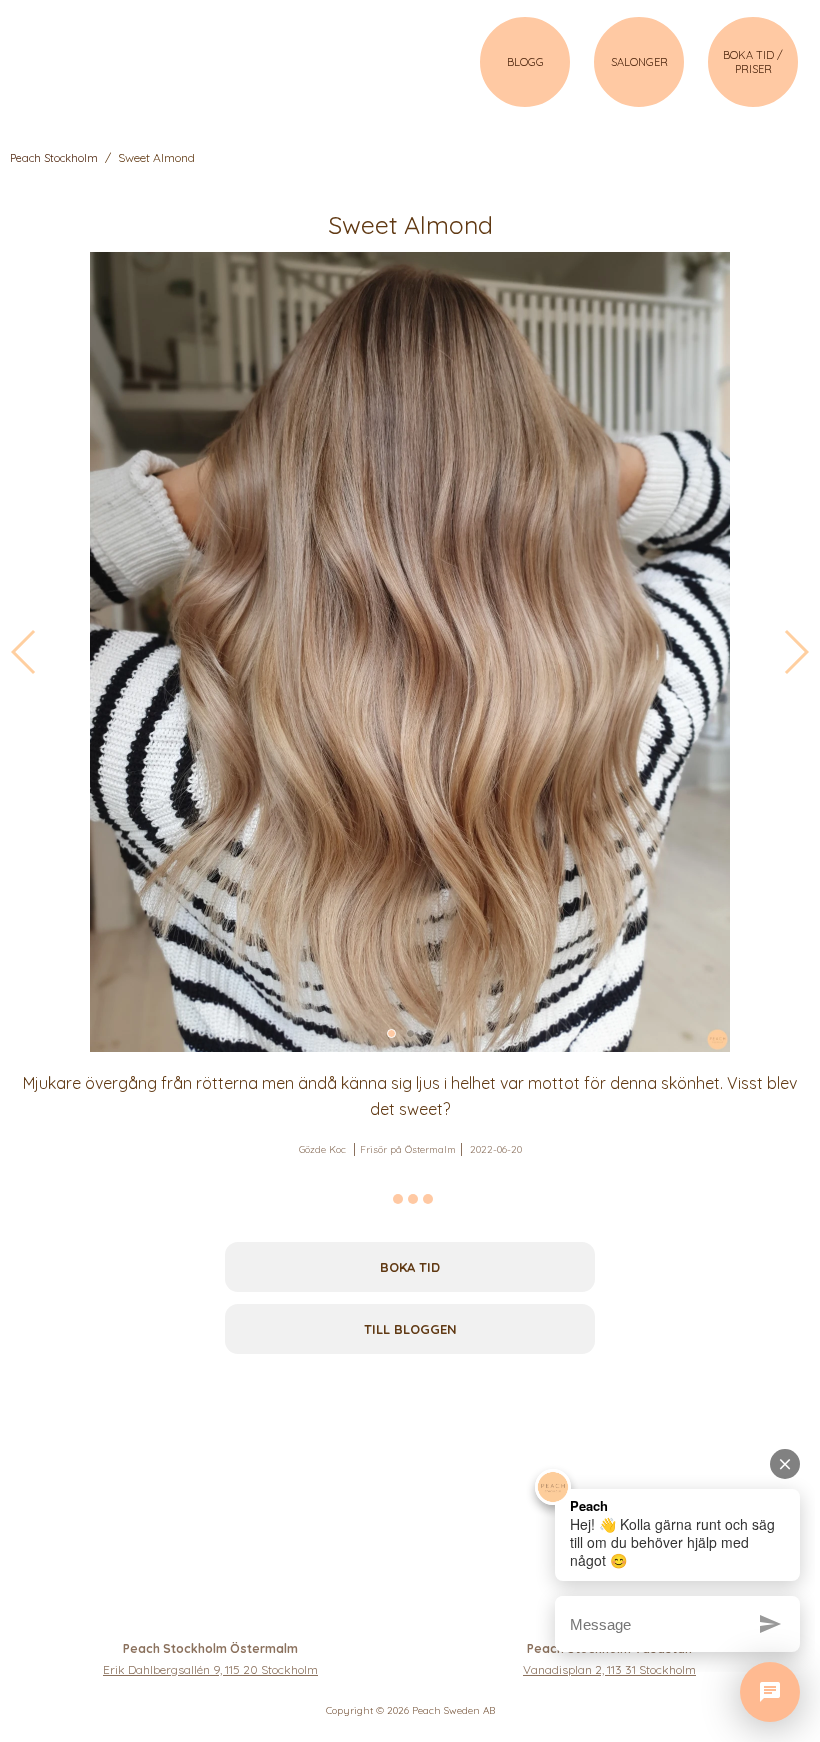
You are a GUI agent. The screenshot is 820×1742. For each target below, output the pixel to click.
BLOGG (525, 62)
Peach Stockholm (54, 158)
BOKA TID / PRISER (753, 62)
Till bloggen (410, 1329)
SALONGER (639, 62)
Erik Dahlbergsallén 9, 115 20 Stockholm (210, 1669)
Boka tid (410, 1267)
